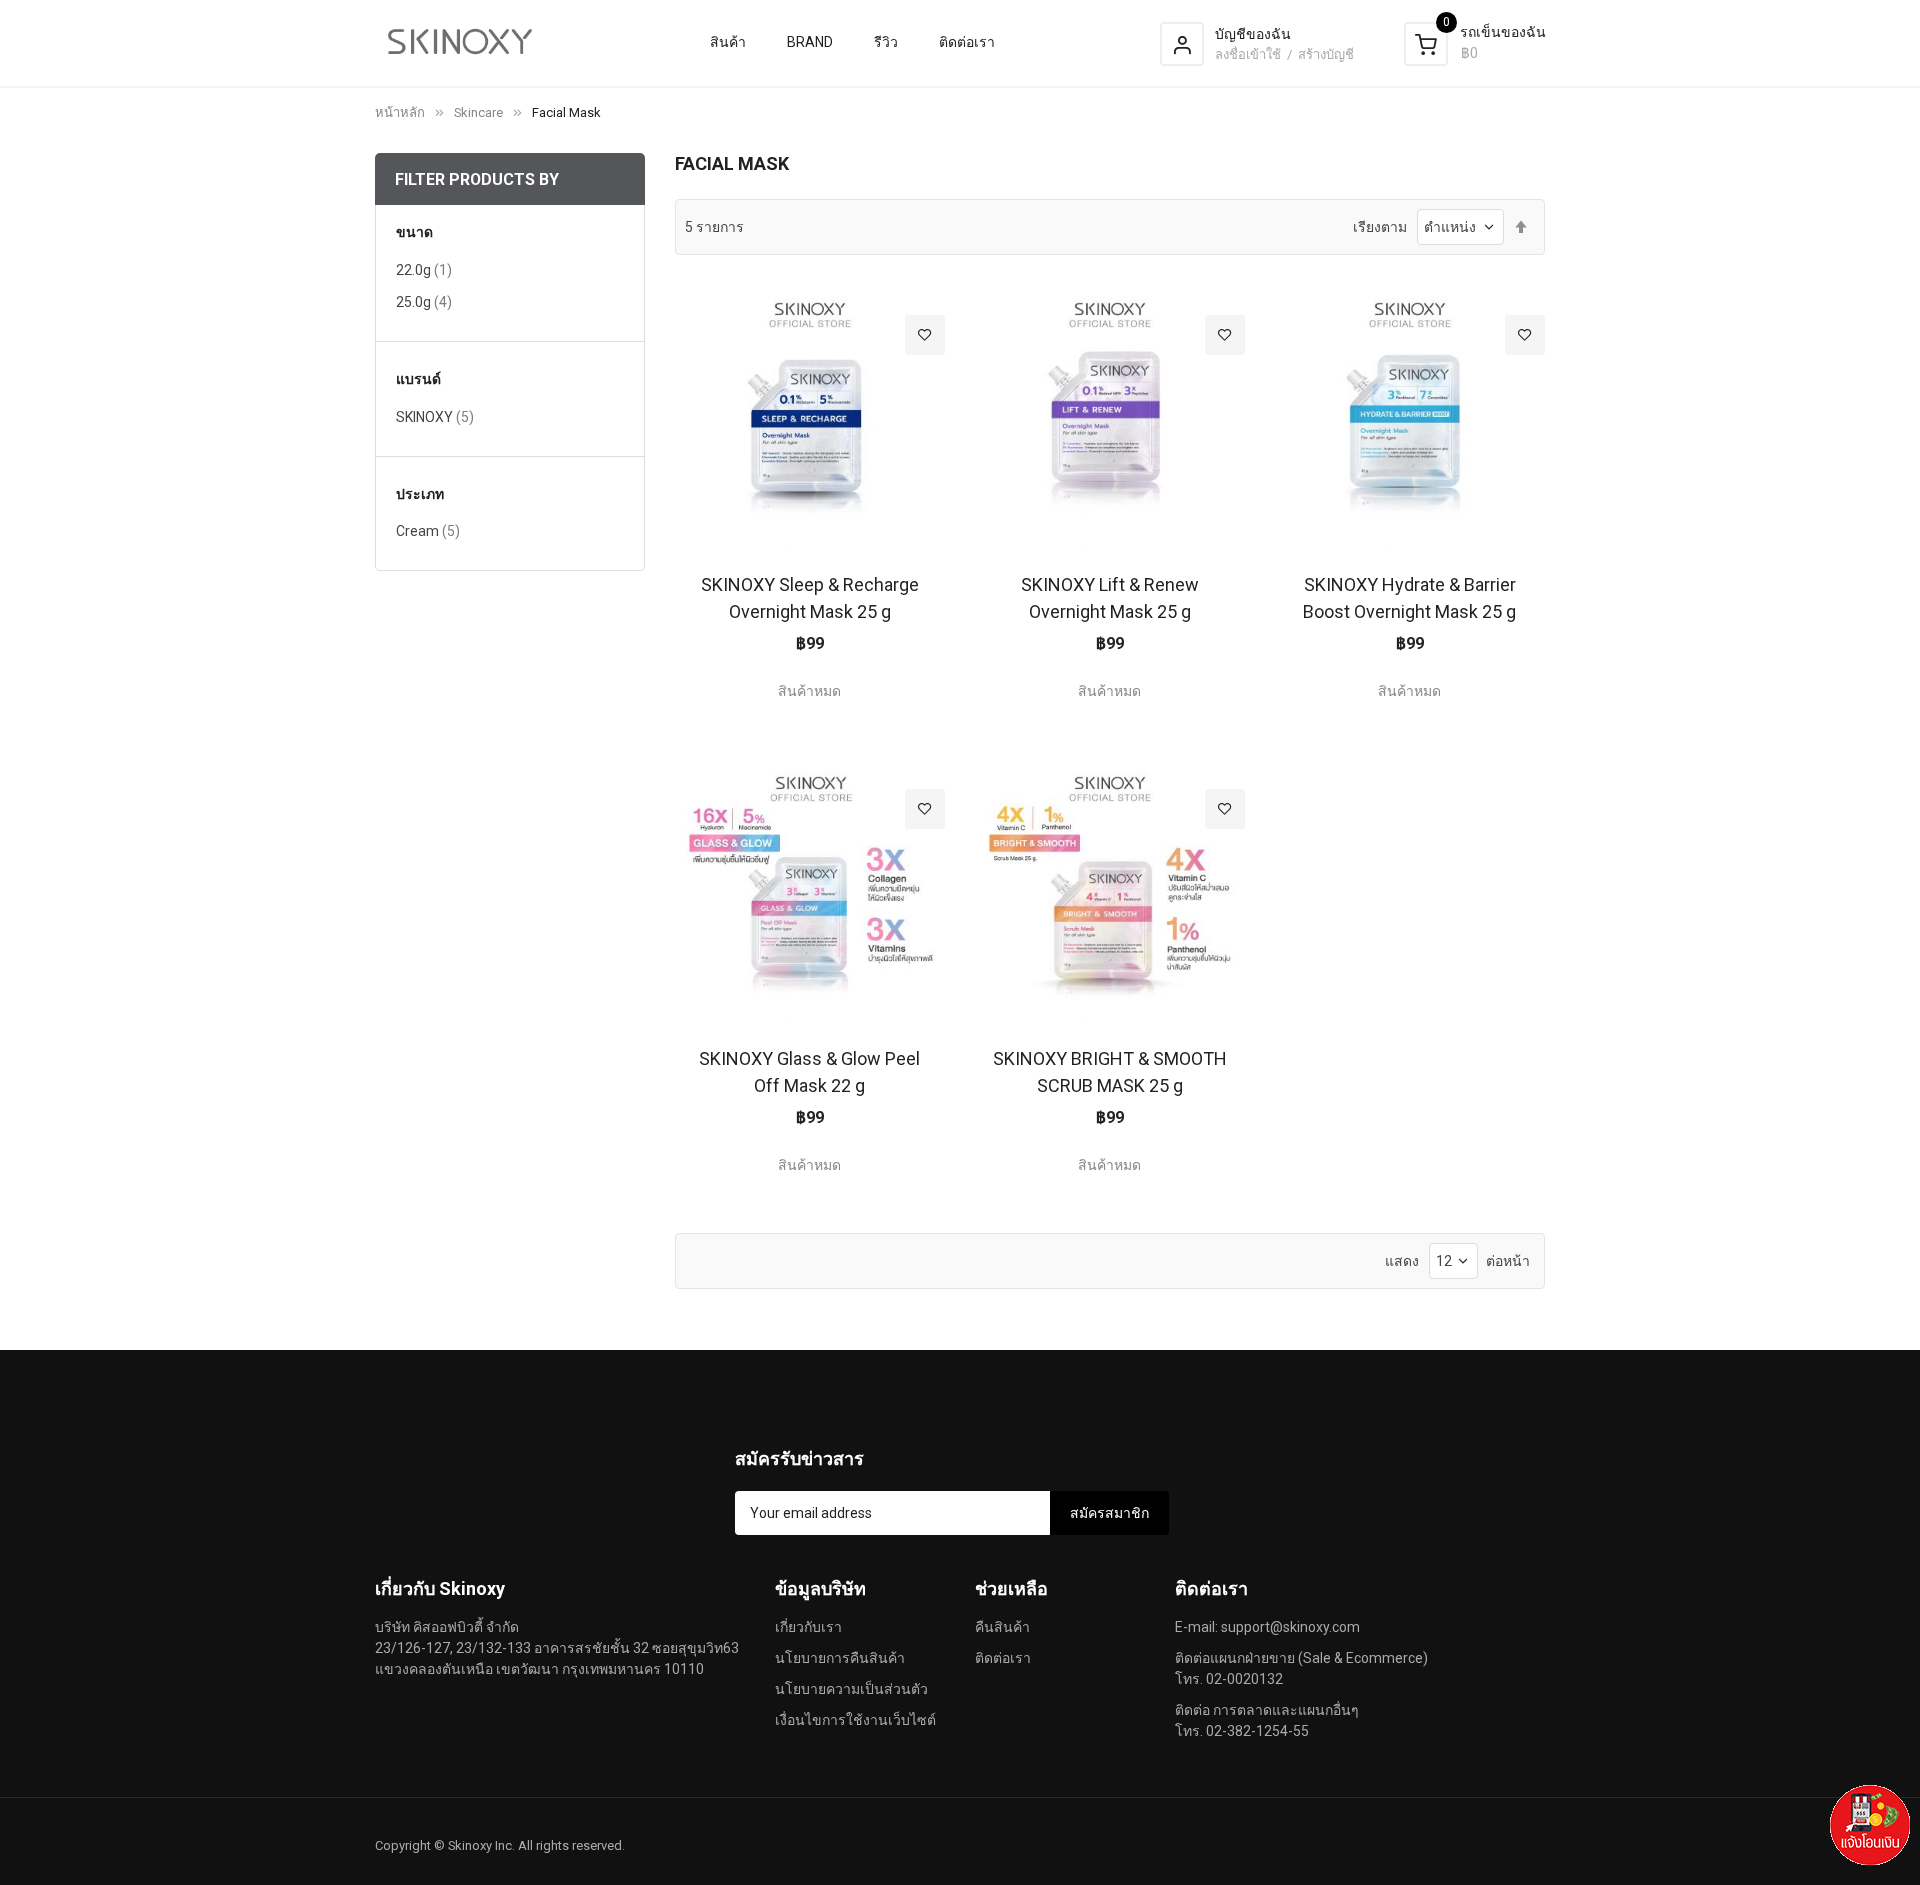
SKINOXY (435, 416)
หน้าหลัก (400, 112)
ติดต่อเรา (1003, 1658)
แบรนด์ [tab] (418, 379)
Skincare (478, 112)
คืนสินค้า (1002, 1627)
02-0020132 (1244, 1679)
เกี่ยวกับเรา (808, 1627)
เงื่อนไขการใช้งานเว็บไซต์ (855, 1720)
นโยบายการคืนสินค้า (840, 1658)
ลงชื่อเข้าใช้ (1249, 54)
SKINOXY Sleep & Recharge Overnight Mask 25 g (810, 598)
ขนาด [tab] (414, 232)
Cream (428, 530)
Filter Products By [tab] (477, 179)
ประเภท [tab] (420, 494)
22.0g (424, 269)
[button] (925, 335)
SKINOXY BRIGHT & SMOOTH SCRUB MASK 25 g (1110, 1072)
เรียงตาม (1380, 227)
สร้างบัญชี (1326, 54)
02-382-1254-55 (1257, 1731)
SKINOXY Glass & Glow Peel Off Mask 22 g (809, 1072)
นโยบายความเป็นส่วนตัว (851, 1689)
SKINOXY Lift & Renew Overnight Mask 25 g (1110, 598)
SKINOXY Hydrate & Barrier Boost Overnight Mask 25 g (1409, 598)
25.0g (424, 301)
